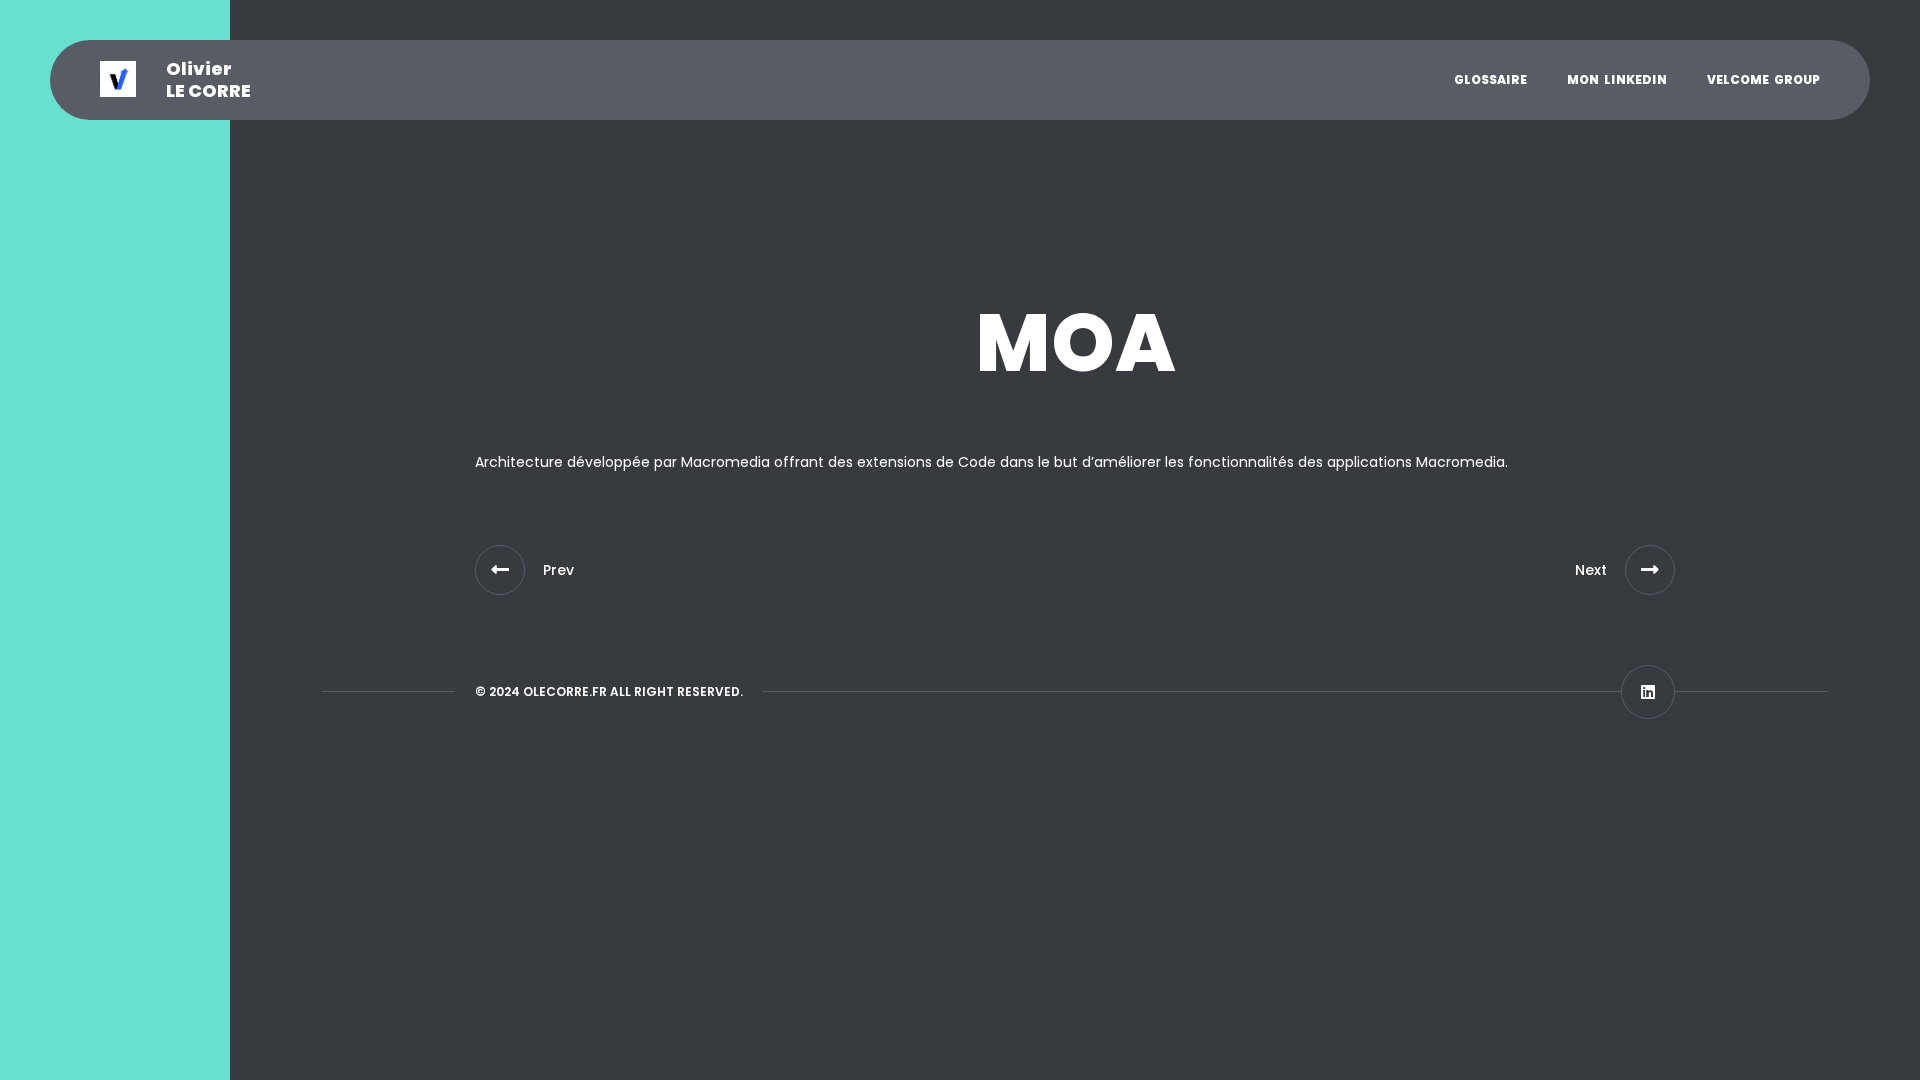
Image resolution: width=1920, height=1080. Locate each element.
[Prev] (500, 570)
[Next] (1650, 570)
